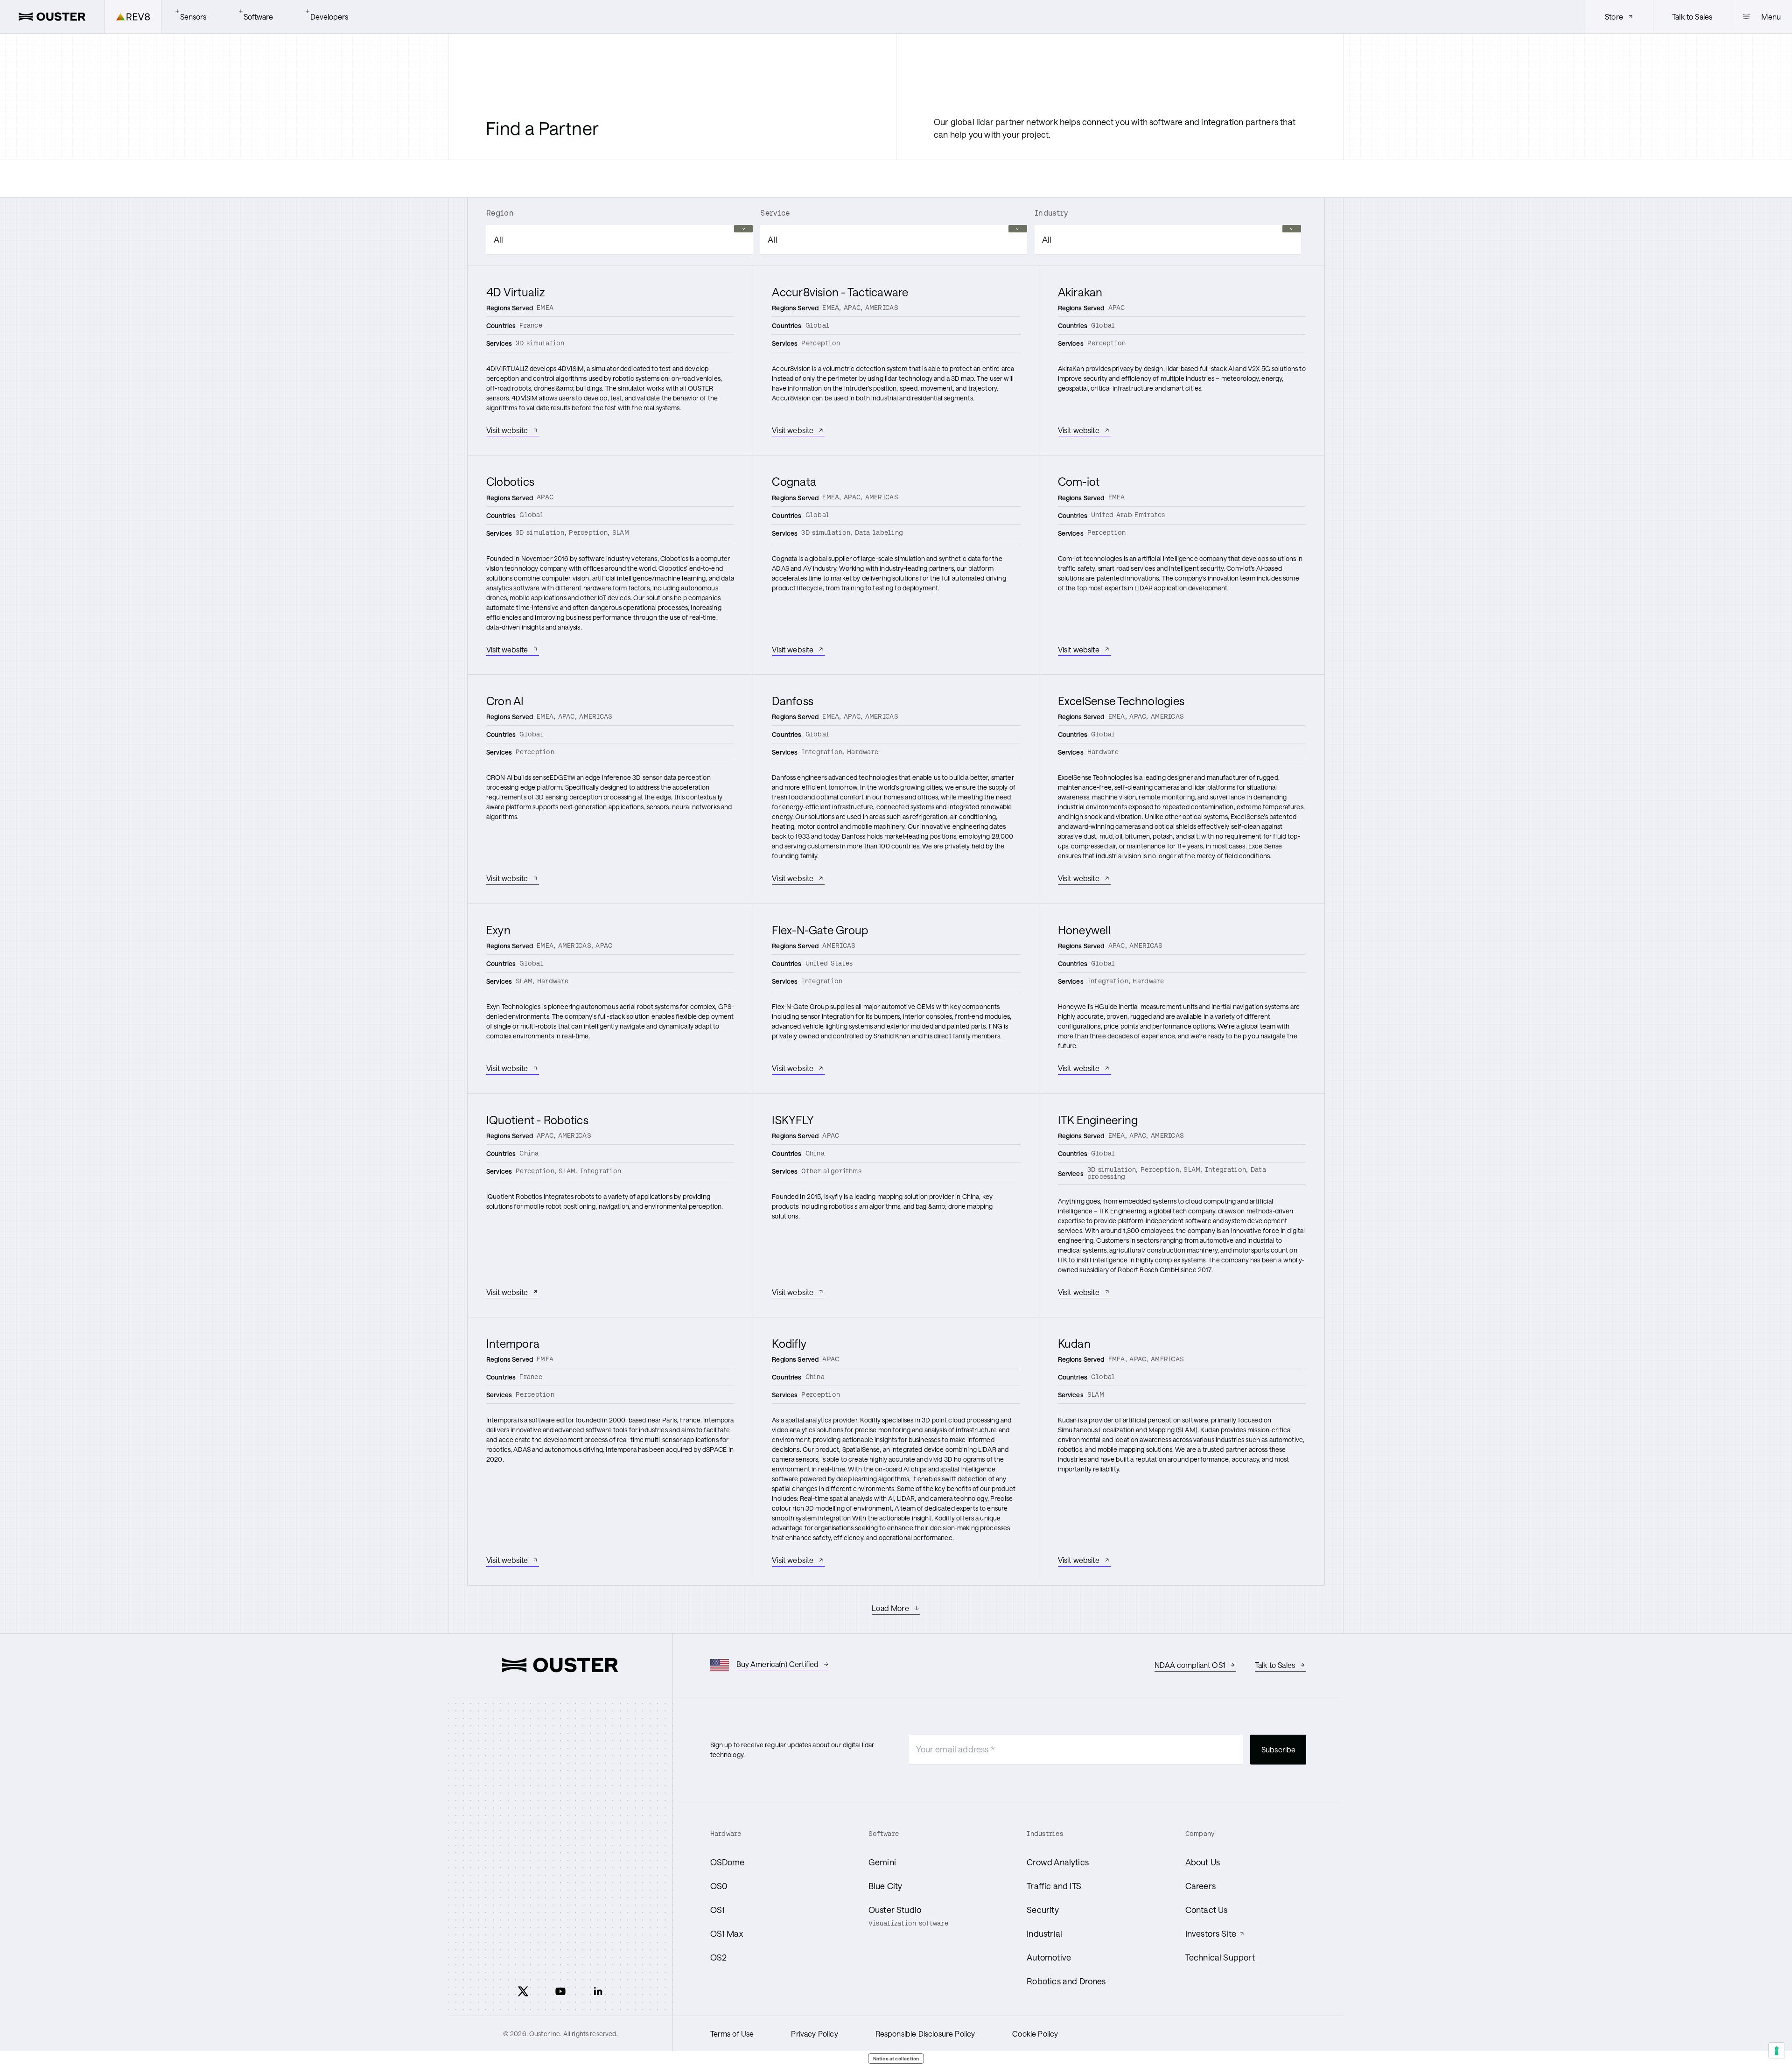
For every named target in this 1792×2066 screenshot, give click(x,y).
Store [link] (1614, 17)
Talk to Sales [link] (1692, 17)
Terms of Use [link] (732, 2034)
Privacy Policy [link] (814, 2034)
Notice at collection (896, 2059)
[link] (52, 17)
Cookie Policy (1035, 2034)
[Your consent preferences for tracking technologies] (1777, 2051)
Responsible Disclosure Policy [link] (925, 2034)
